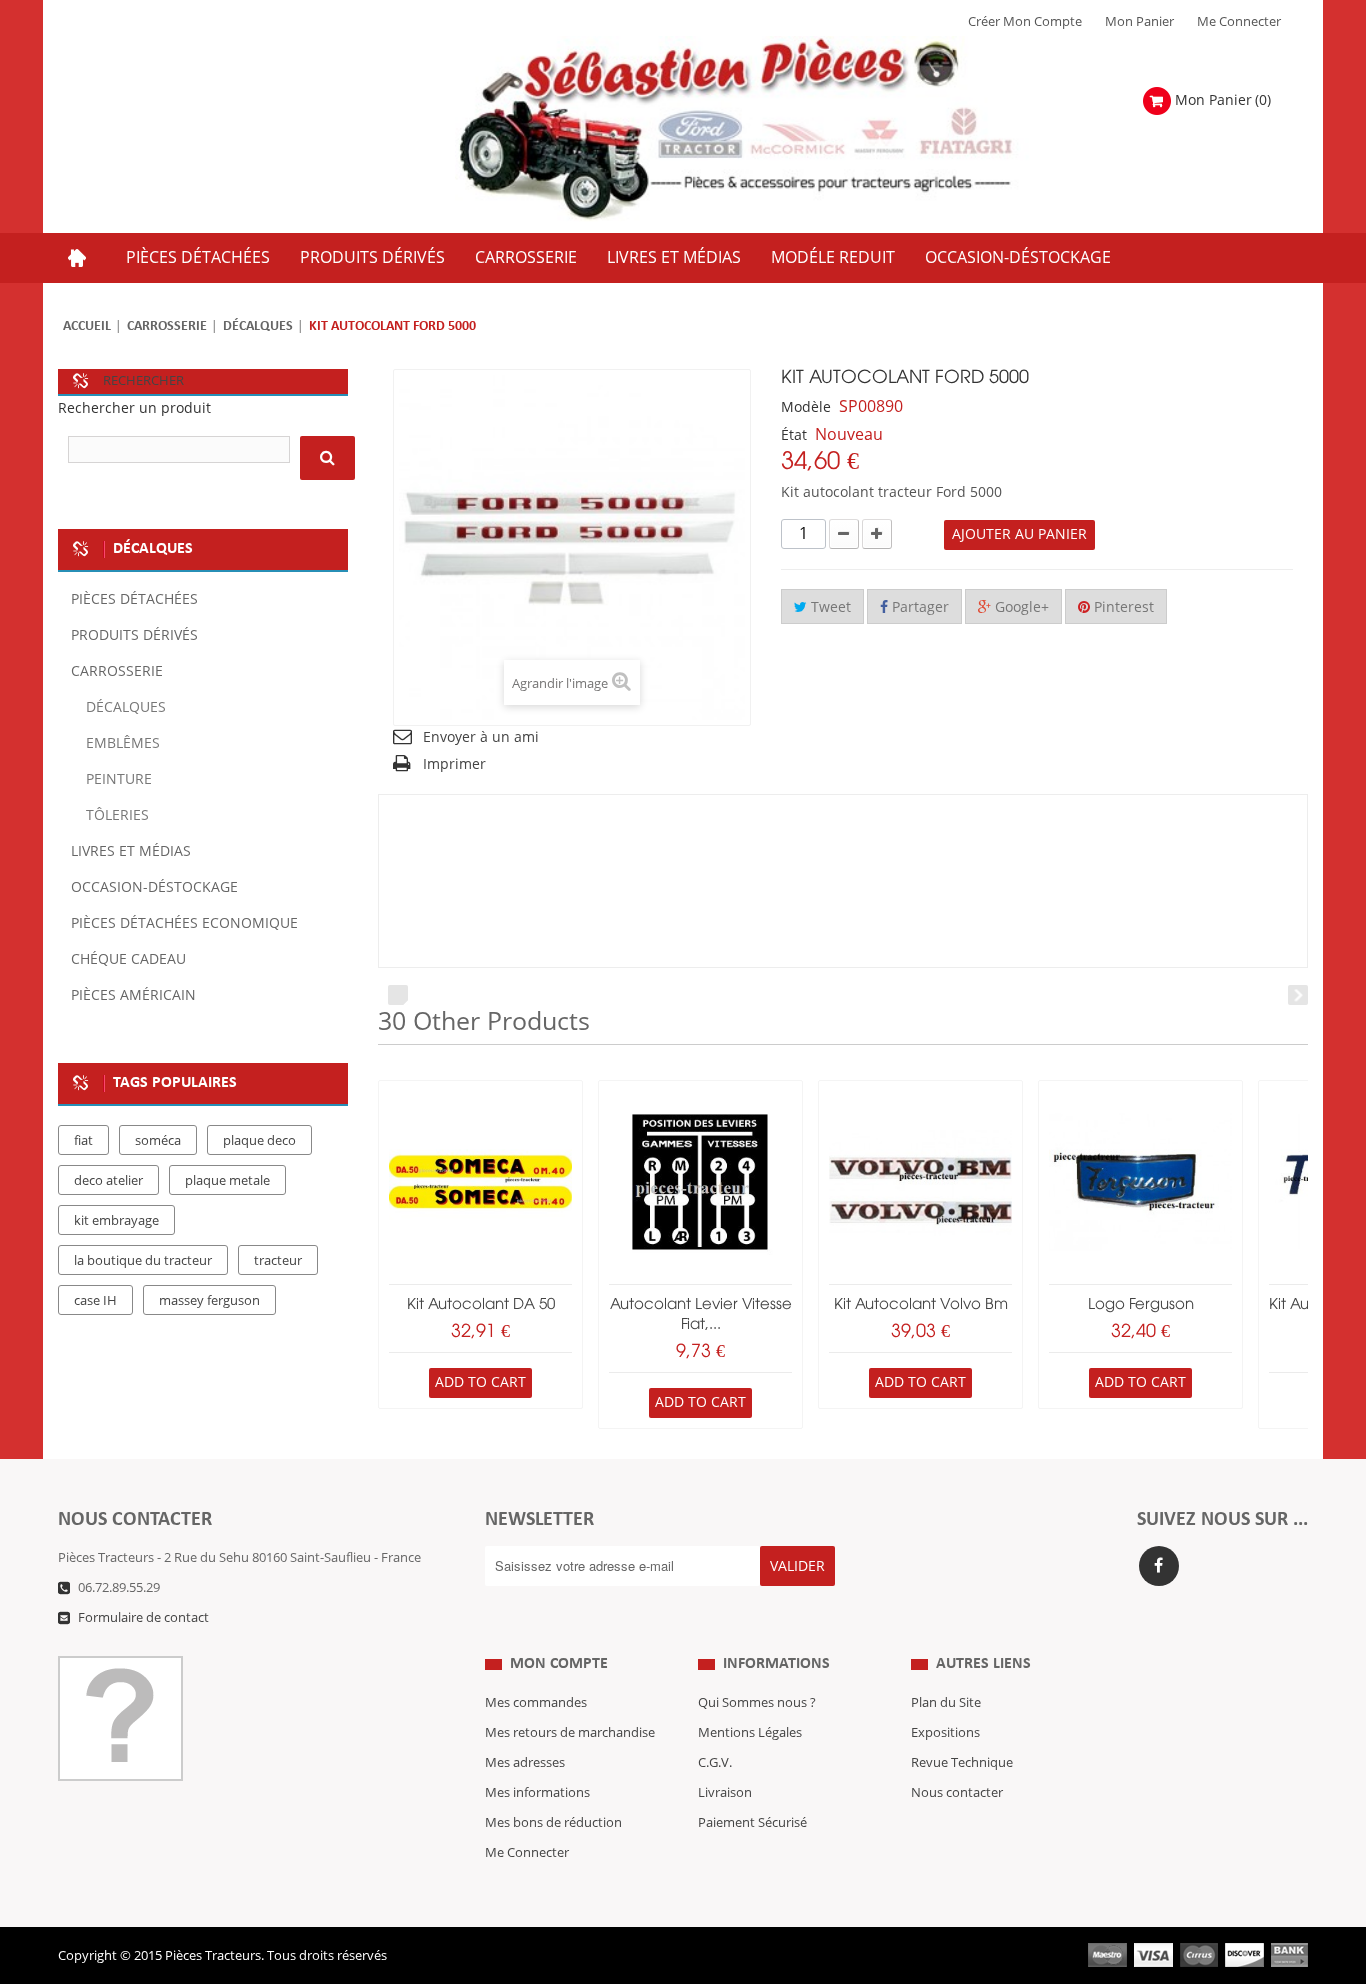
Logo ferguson (1141, 1305)
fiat (83, 1141)
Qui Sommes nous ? (757, 1703)
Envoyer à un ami (481, 737)
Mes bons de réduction (553, 1823)
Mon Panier (1139, 22)
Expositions (945, 1733)
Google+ (1020, 607)
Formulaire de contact (143, 1618)
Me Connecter (1239, 22)
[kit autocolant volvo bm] (920, 1182)
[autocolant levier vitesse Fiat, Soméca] (700, 1182)
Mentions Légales (750, 1733)
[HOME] (77, 258)
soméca (158, 1141)
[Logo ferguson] (1140, 1182)
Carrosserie (167, 326)
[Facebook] (1159, 1566)
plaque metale (227, 1181)
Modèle (806, 407)
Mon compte (559, 1664)
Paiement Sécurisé (752, 1823)
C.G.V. (715, 1763)
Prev (398, 995)
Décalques (258, 326)
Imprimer (454, 764)
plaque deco (259, 1141)
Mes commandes (536, 1703)
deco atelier (108, 1181)
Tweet (829, 607)
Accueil (87, 326)
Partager (918, 607)
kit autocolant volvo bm (921, 1305)
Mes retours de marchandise (570, 1733)
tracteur (278, 1261)
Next (1298, 995)
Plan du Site (946, 1703)
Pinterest (1122, 607)
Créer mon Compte (1025, 22)
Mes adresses (525, 1763)
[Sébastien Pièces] (775, 129)
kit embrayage (116, 1221)
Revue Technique (962, 1763)
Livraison (725, 1793)
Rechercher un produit (134, 408)
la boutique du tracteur (143, 1261)
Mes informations (537, 1793)
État (794, 435)
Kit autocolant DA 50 (481, 1305)
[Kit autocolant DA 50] (480, 1182)
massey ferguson (209, 1301)
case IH (95, 1301)
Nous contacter (957, 1793)
